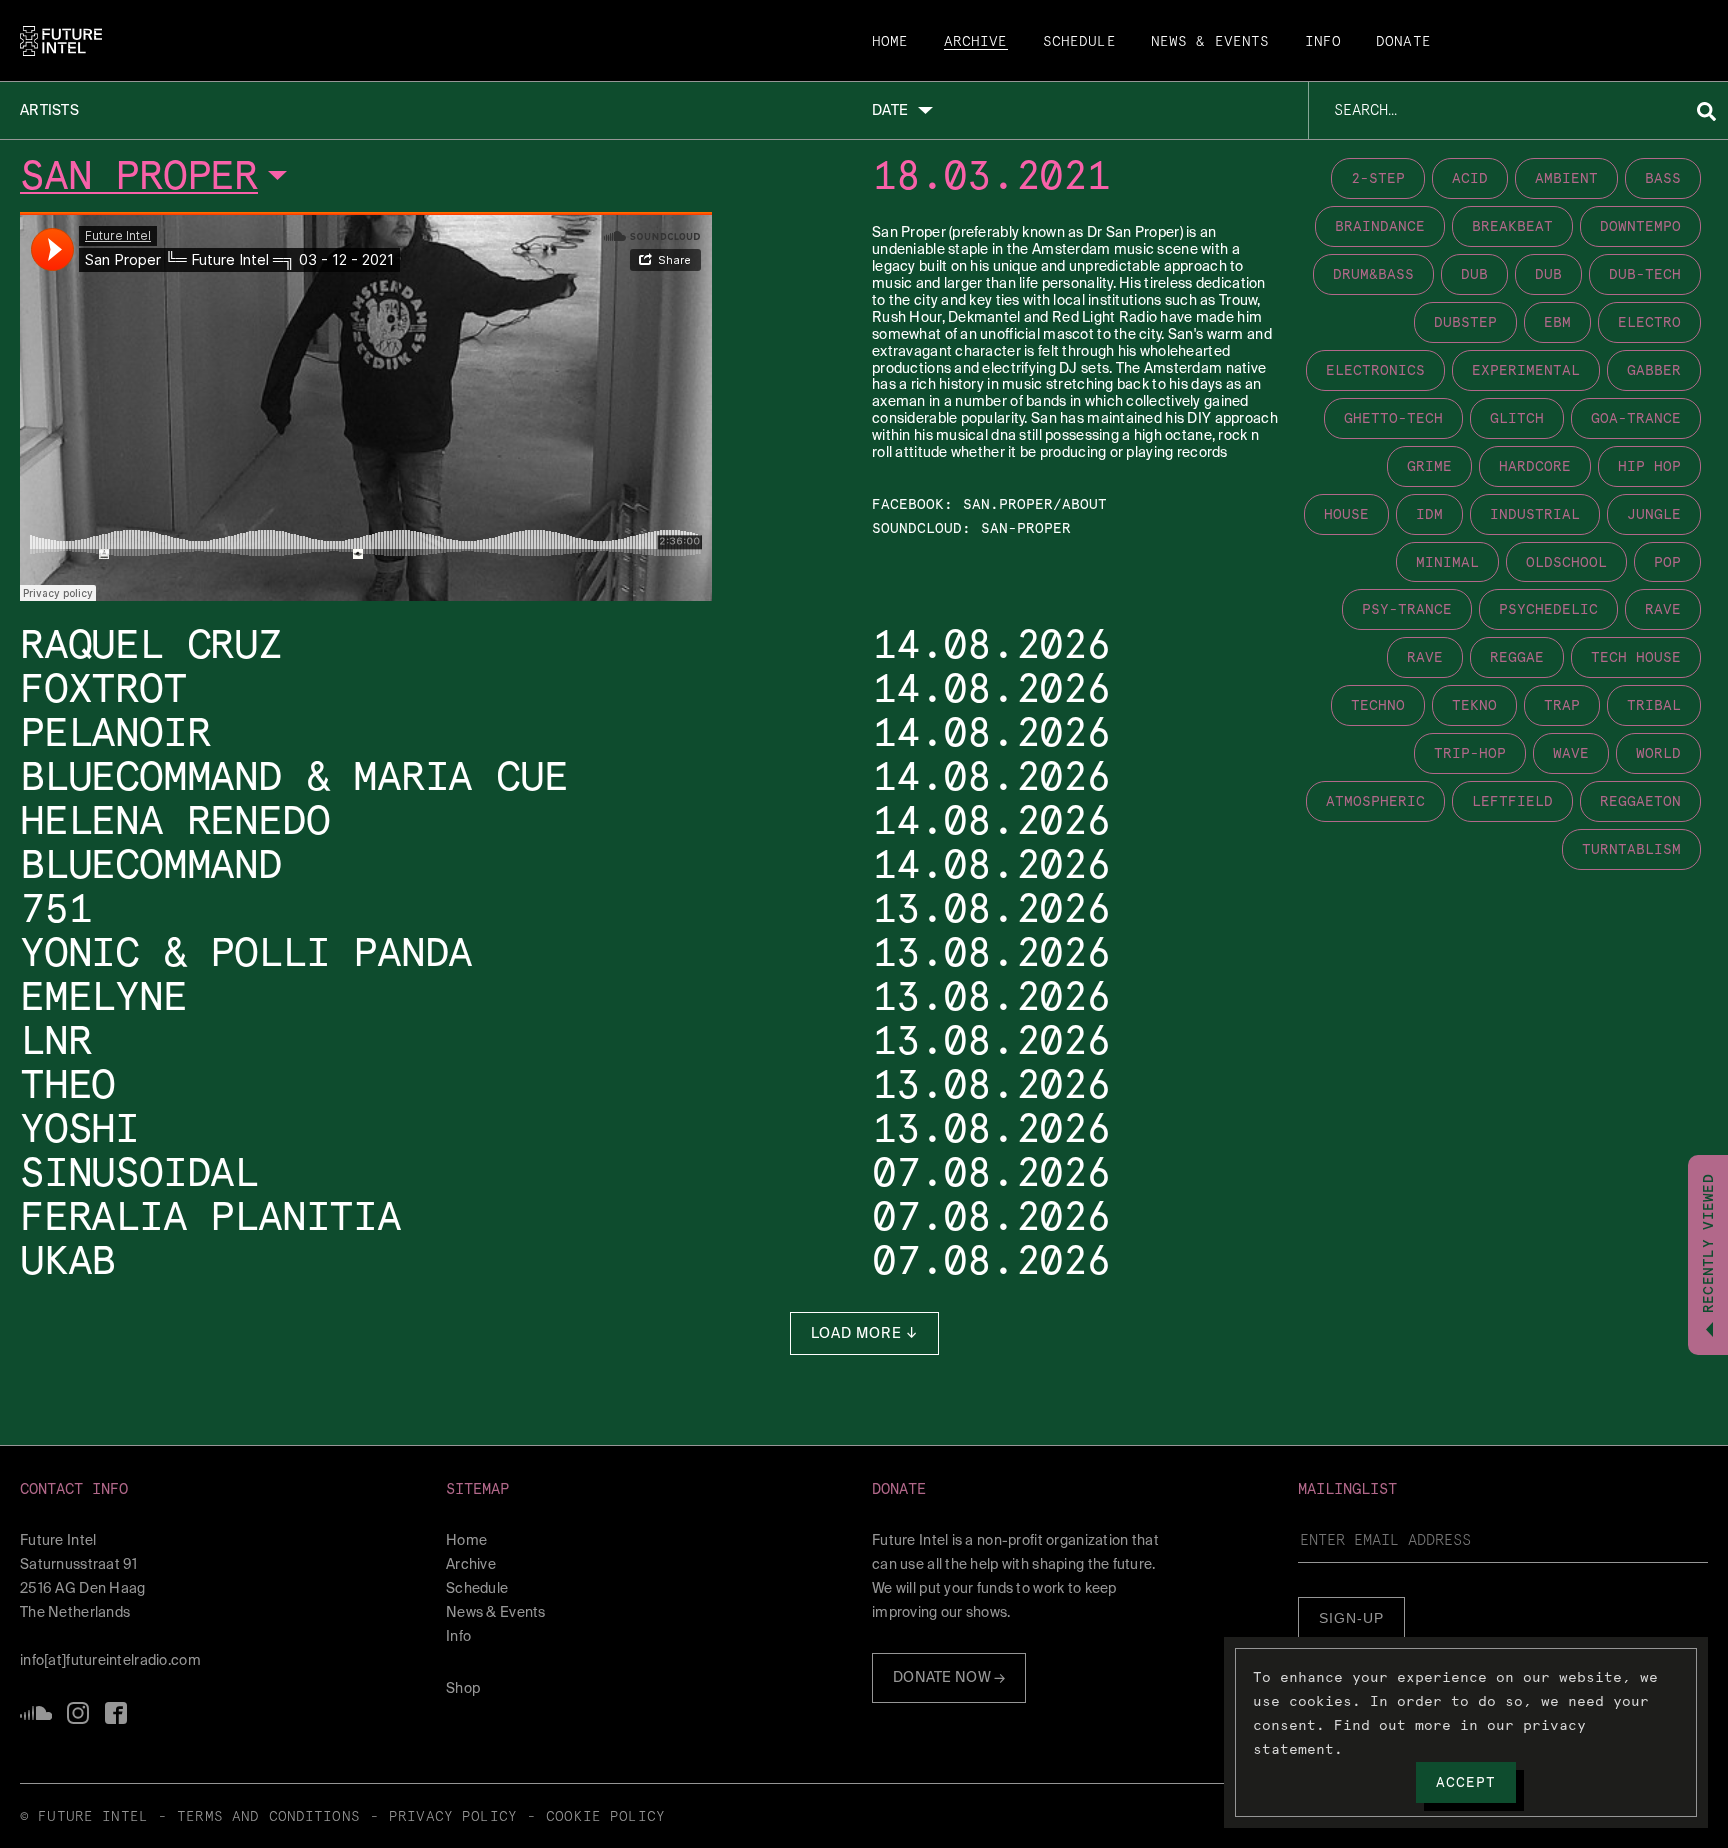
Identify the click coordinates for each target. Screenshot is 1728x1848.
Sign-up (1351, 1618)
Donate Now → (949, 1677)
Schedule (1079, 42)
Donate (1403, 42)
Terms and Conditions (268, 1817)
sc (36, 1713)
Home (890, 42)
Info (1323, 42)
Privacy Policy (453, 1817)
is (78, 1713)
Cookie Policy (605, 1817)
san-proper (1026, 528)
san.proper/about (1035, 504)
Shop (463, 1688)
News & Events (1210, 42)
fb (116, 1713)
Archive (976, 42)
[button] (225, 1489)
